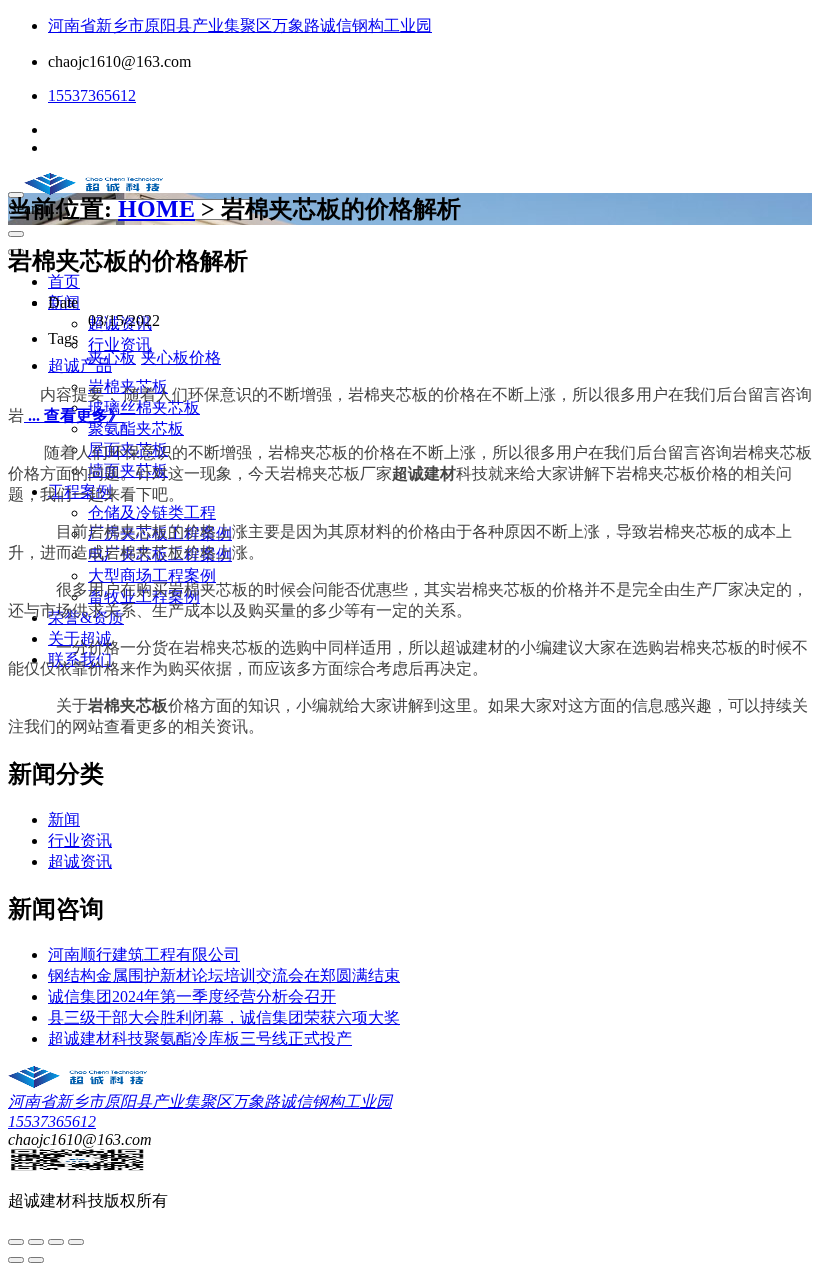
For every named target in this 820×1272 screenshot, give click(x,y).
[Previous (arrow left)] (16, 1260)
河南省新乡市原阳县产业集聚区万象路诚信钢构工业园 (240, 25)
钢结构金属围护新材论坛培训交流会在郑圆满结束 (224, 975)
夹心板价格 (181, 357)
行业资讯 (120, 344)
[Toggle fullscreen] (56, 1242)
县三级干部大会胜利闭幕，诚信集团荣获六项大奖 (224, 1017)
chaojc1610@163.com (119, 61)
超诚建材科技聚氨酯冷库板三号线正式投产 (200, 1038)
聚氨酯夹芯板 (136, 428)
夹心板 (112, 357)
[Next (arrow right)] (36, 1260)
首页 (64, 281)
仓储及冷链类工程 (152, 512)
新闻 (64, 819)
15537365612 (92, 95)
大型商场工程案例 (152, 575)
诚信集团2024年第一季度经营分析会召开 (192, 996)
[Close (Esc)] (16, 1242)
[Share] (36, 1242)
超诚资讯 (80, 861)
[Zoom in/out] (76, 1242)
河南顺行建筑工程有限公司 (144, 954)
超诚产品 (80, 365)
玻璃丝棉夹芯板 (144, 407)
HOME (156, 209)
